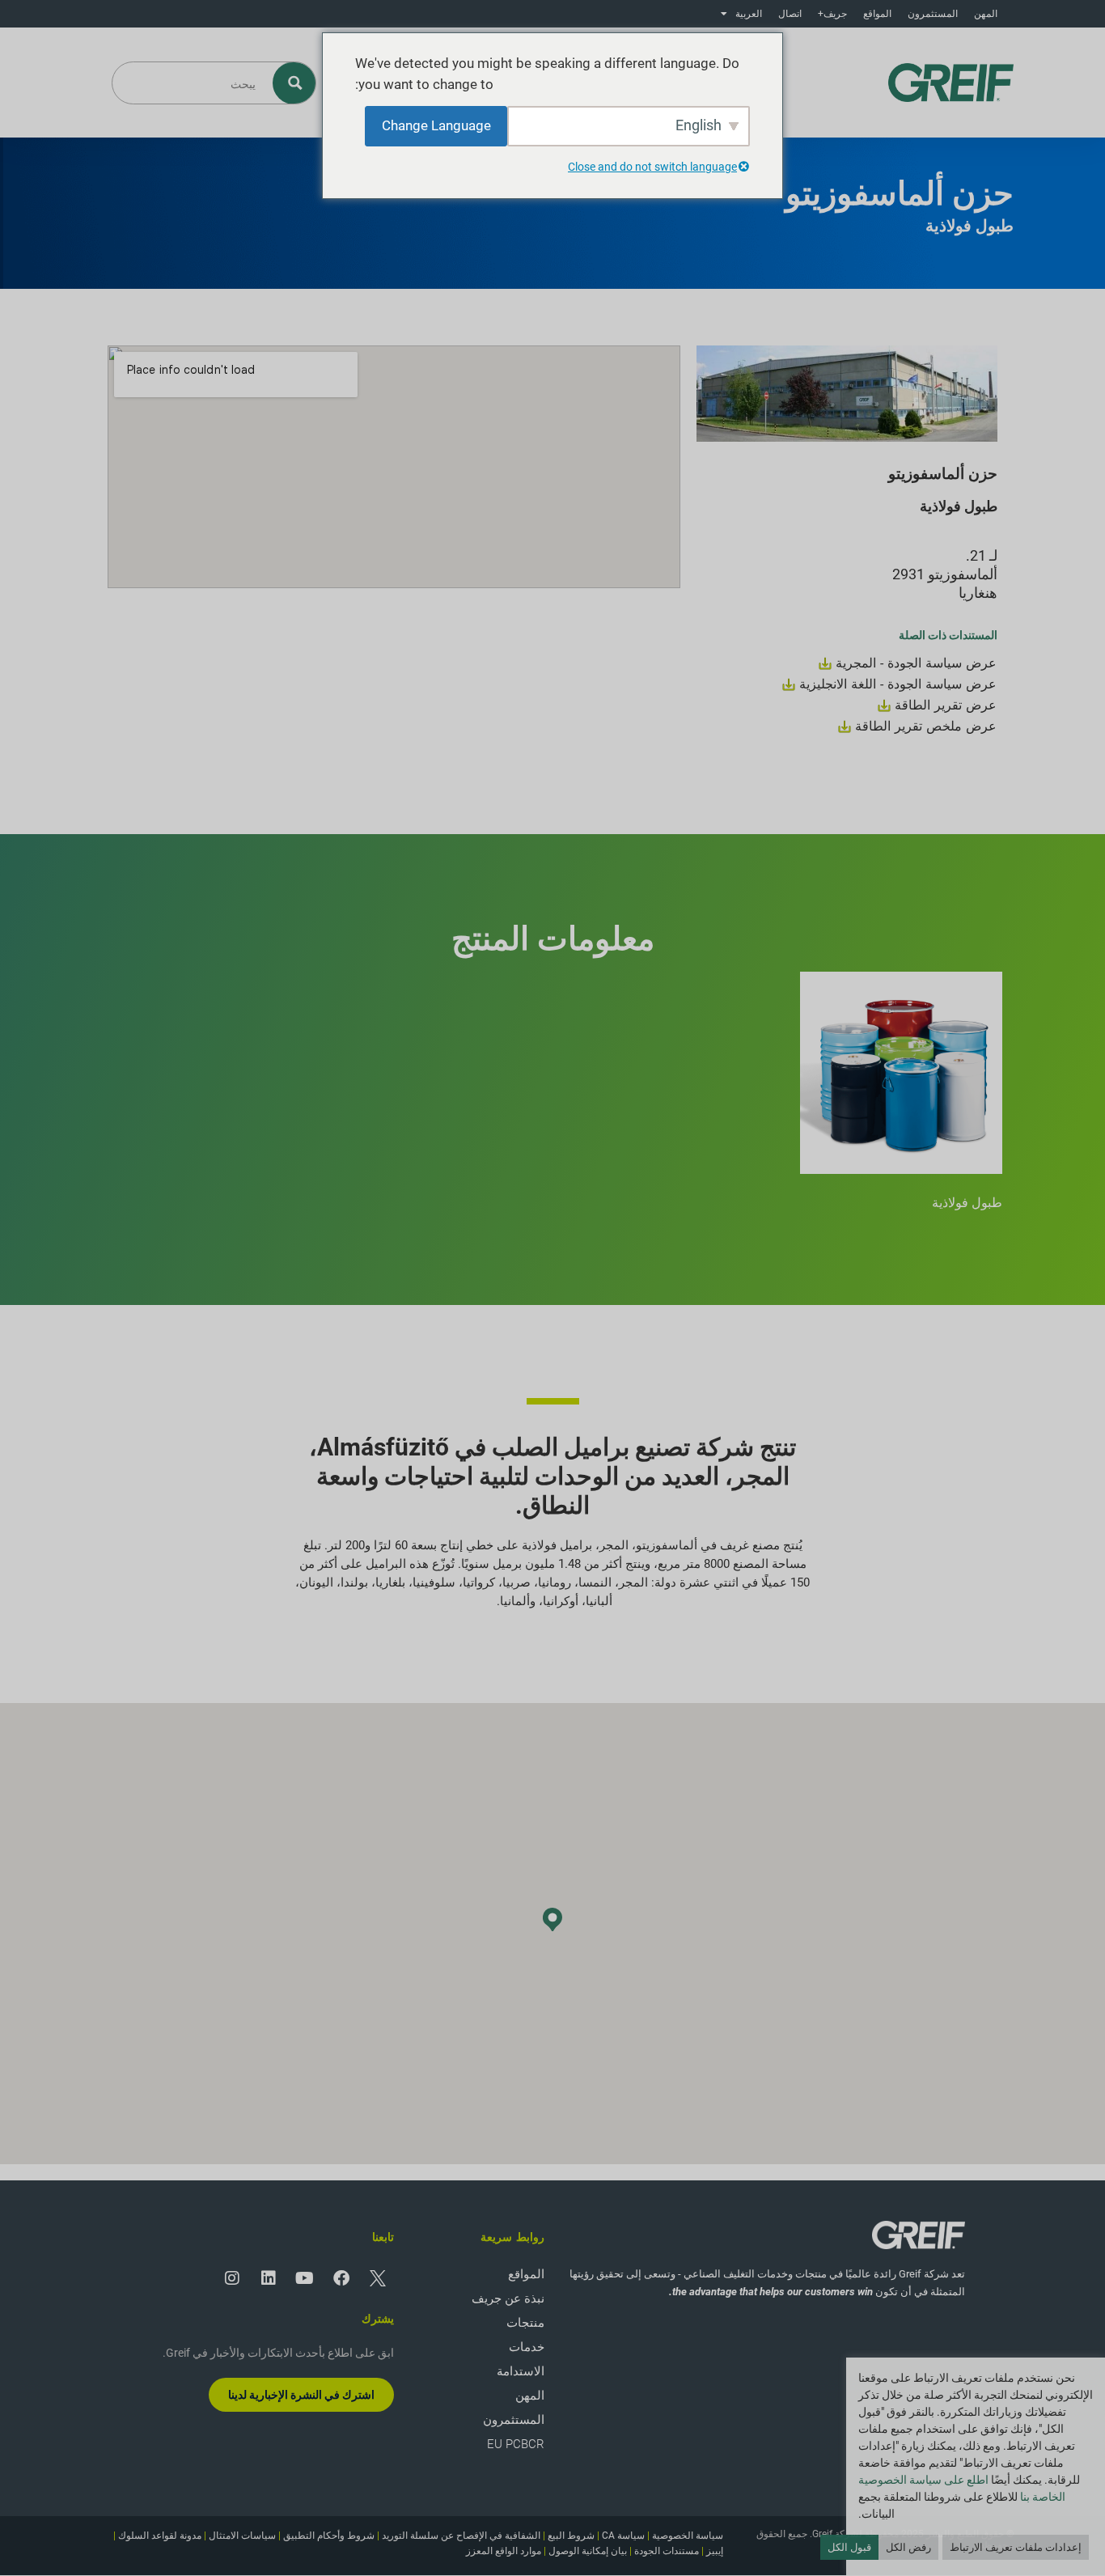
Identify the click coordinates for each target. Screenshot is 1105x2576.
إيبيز (715, 2551)
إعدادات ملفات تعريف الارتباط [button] (1016, 2547)
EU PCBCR (516, 2444)
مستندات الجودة (667, 2551)
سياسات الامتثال (242, 2536)
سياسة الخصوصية (688, 2536)
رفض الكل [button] (908, 2547)
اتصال (790, 14)
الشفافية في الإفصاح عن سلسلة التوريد (461, 2536)
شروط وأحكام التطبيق (329, 2536)
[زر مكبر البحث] (295, 83)
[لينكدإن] (269, 2278)
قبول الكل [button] (849, 2547)
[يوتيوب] (305, 2278)
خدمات (527, 2347)
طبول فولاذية (967, 1203)
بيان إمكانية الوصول (588, 2551)
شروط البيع (571, 2536)
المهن (986, 14)
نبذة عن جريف (508, 2298)
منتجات (525, 2323)
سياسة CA (623, 2536)
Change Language (436, 125)
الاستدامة (521, 2371)
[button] (552, 1919)
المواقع (877, 14)
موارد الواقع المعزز (504, 2551)
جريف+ (832, 14)
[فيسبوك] (341, 2278)
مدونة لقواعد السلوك (160, 2536)
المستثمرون (933, 14)
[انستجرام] (232, 2278)
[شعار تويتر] (378, 2278)
